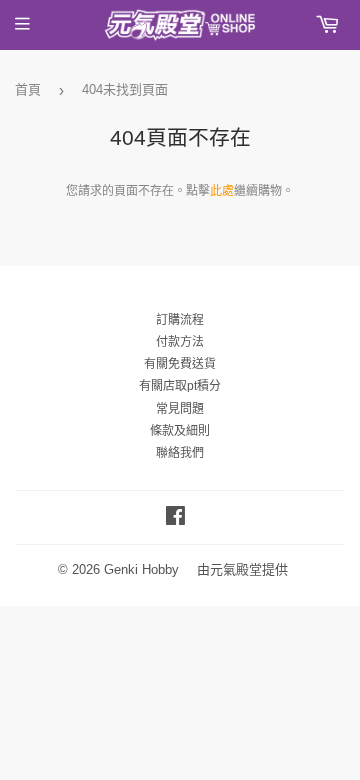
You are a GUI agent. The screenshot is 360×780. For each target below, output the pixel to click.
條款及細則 (180, 431)
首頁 (28, 89)
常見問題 (180, 409)
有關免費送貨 (180, 364)
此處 (222, 191)
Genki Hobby (141, 569)
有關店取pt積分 (180, 386)
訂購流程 (180, 320)
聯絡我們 (180, 453)
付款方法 (180, 342)
